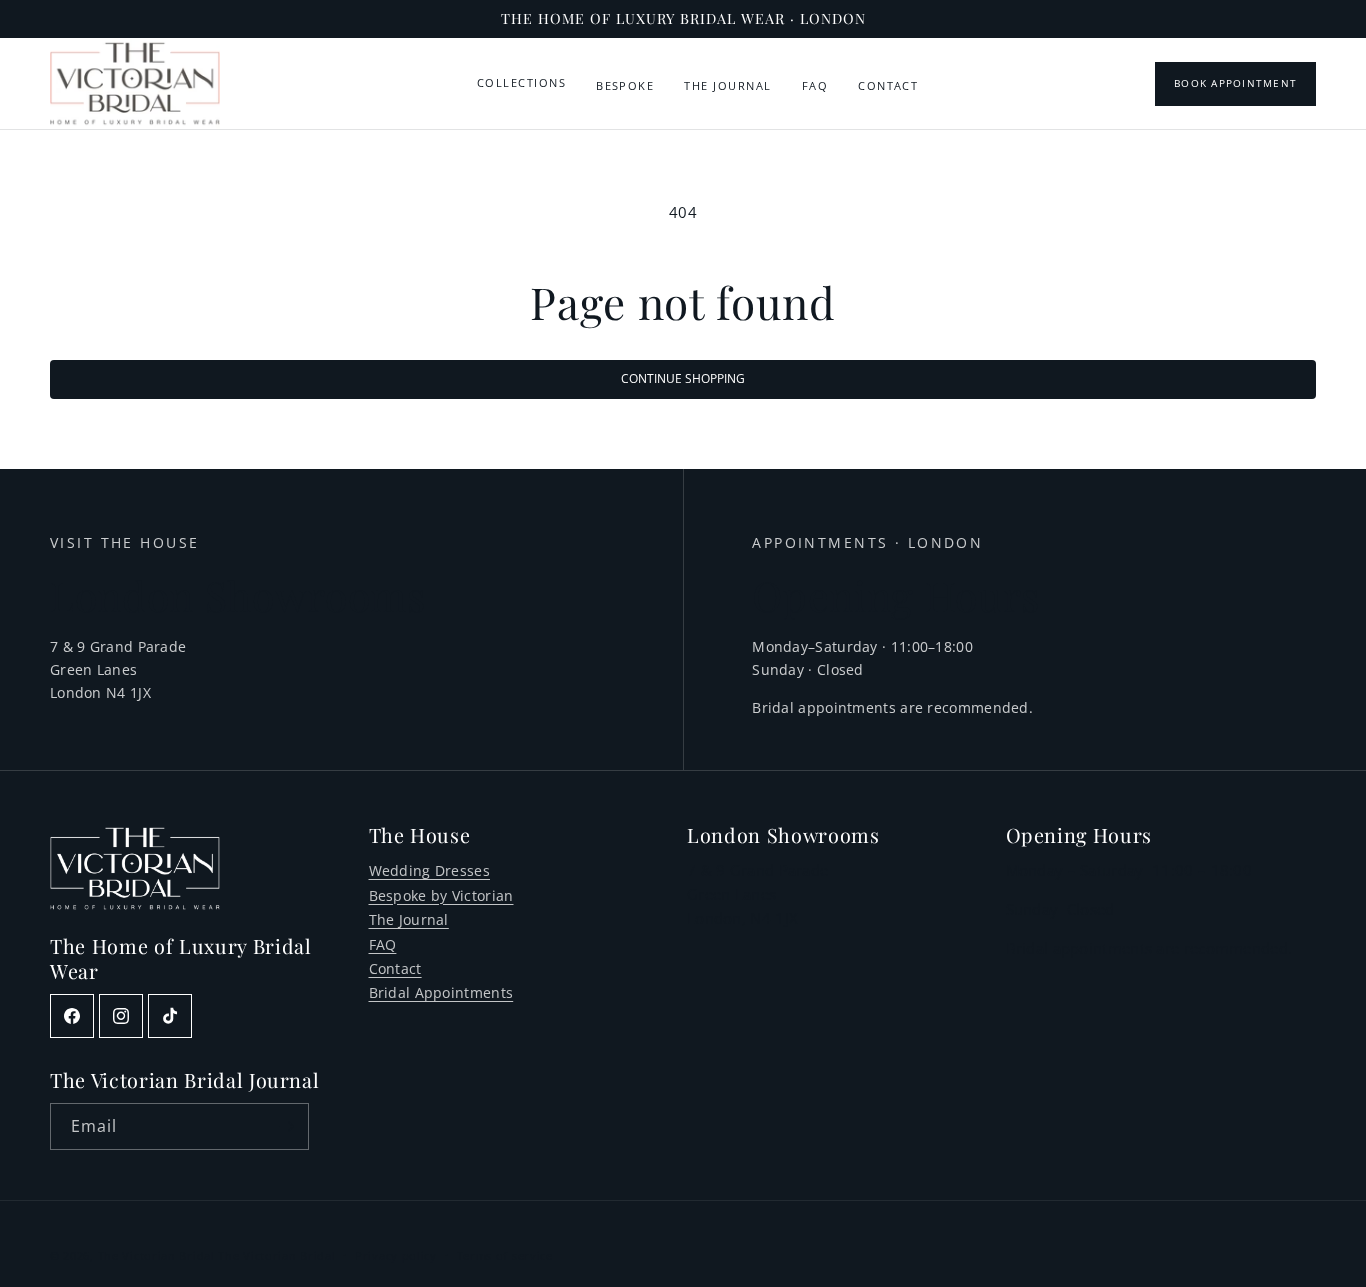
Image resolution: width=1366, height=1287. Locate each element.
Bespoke (625, 86)
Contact (888, 86)
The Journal (727, 86)
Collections (521, 83)
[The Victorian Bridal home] (135, 83)
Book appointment (1235, 83)
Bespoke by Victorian (441, 895)
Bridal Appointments (441, 992)
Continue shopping (683, 378)
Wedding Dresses (430, 870)
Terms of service (505, 1255)
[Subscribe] (286, 1126)
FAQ (815, 86)
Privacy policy (396, 1255)
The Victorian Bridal (156, 1255)
